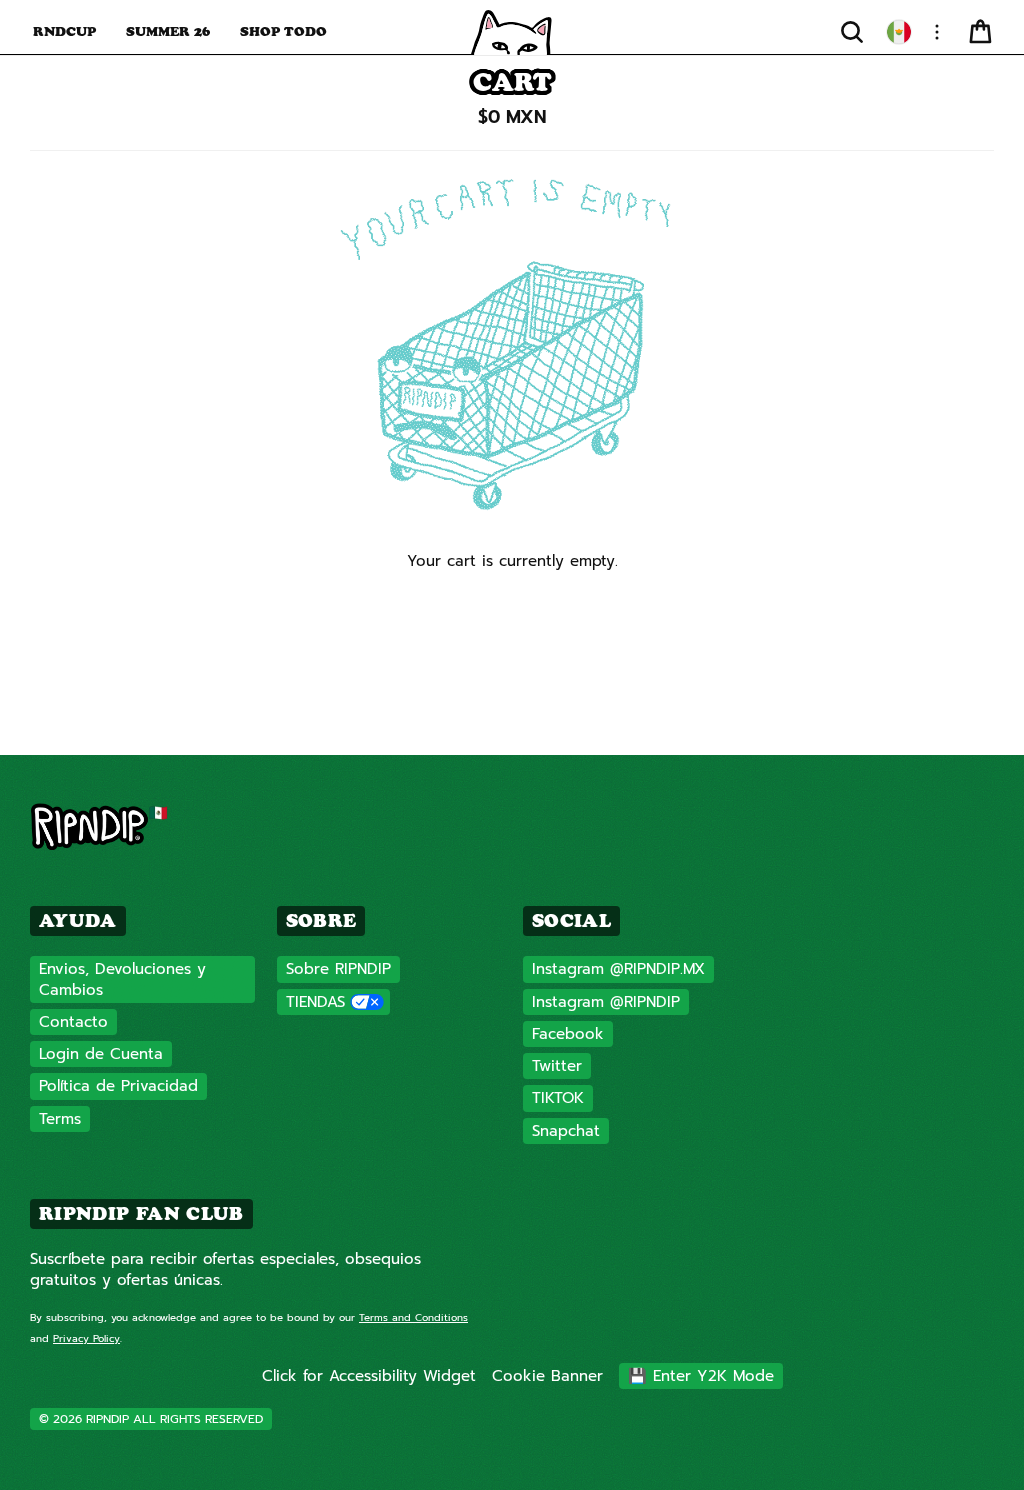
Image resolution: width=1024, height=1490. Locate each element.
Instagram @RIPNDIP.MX (618, 969)
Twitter (557, 1066)
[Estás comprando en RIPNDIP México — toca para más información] (899, 32)
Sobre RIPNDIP (338, 969)
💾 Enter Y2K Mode (701, 1376)
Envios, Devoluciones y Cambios (122, 979)
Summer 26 (168, 31)
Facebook (568, 1034)
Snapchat (566, 1131)
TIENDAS (315, 1002)
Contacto (73, 1022)
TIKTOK (558, 1098)
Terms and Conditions (413, 1317)
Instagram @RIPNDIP (606, 1002)
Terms (60, 1119)
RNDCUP (64, 31)
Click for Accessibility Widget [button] (369, 1376)
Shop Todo (283, 31)
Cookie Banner (547, 1376)
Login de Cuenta (101, 1054)
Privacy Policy (86, 1338)
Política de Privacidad (118, 1086)
